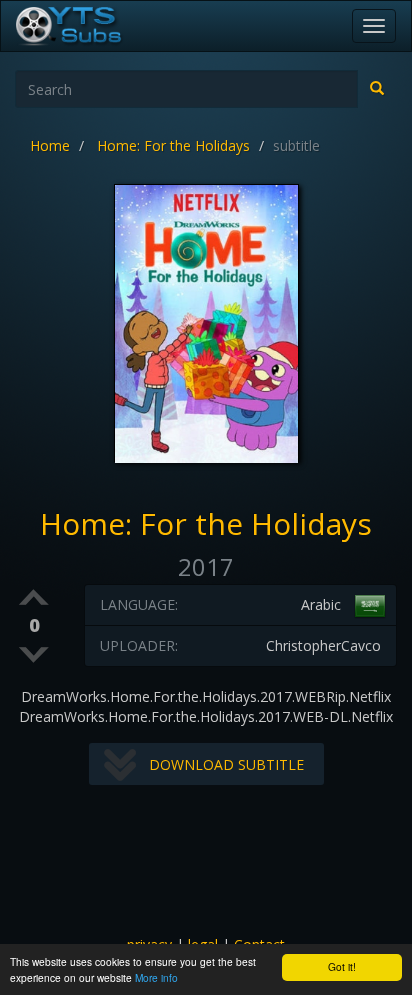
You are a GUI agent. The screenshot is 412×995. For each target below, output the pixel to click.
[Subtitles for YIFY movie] (91, 26)
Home (50, 145)
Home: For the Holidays (173, 145)
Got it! (342, 966)
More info (156, 977)
